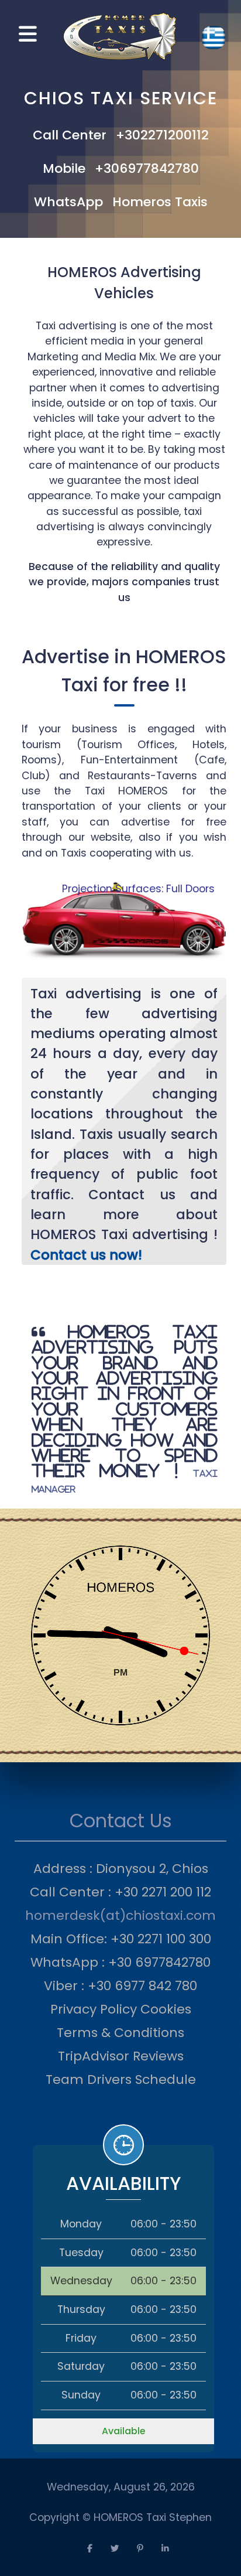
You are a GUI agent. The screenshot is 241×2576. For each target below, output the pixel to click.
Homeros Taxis (160, 202)
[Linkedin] (165, 2549)
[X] (115, 2549)
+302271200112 (162, 135)
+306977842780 (147, 168)
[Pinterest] (140, 2549)
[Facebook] (89, 2549)
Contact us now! (86, 1255)
